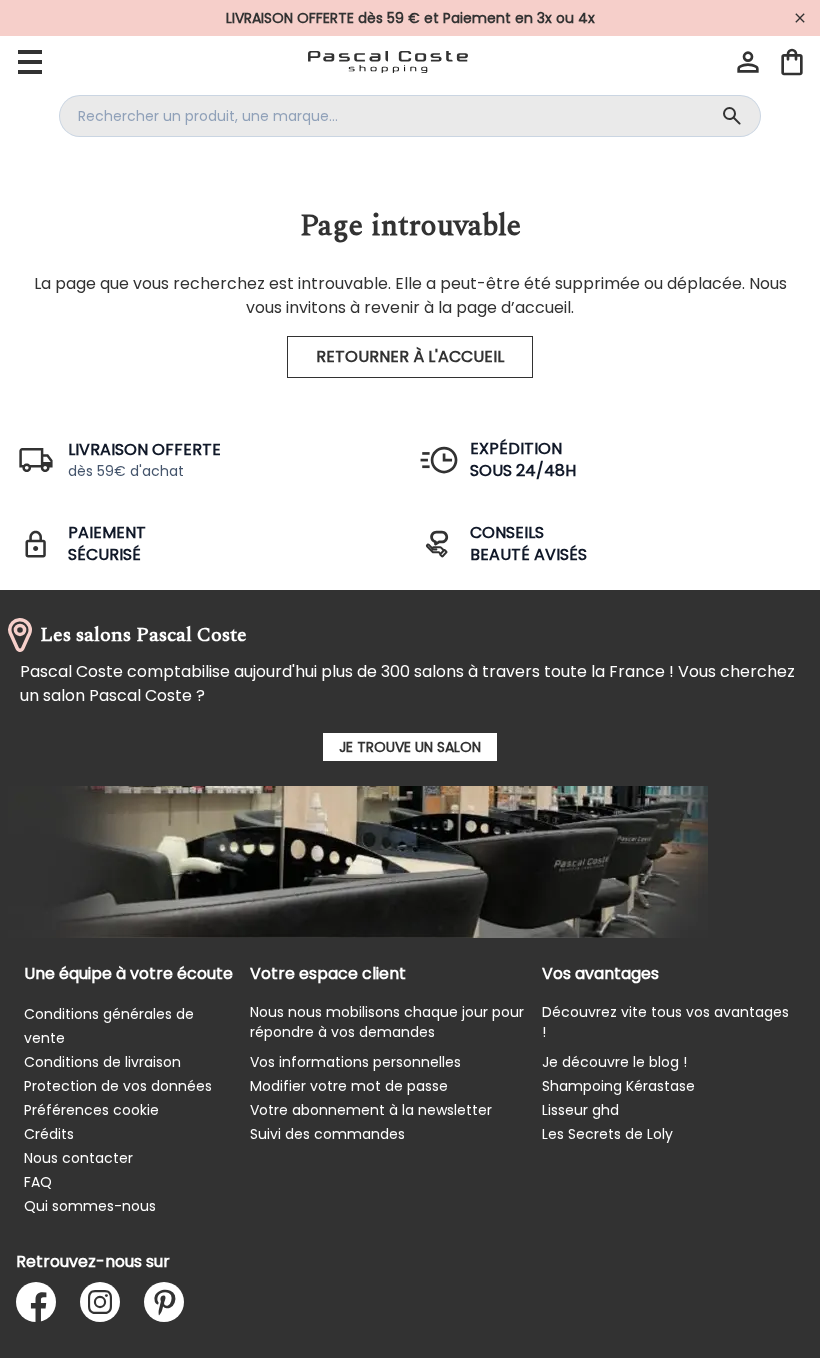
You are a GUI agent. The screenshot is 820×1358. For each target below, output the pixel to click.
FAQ (38, 1182)
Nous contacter (78, 1158)
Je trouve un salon (410, 747)
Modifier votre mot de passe (349, 1086)
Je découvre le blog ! (614, 1062)
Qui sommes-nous (90, 1206)
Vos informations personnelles (355, 1062)
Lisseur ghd (580, 1110)
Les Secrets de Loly (607, 1134)
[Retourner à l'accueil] (388, 62)
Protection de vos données (118, 1086)
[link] (410, 18)
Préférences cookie (91, 1110)
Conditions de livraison (102, 1062)
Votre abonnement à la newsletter (371, 1110)
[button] (748, 62)
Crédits (49, 1134)
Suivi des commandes (327, 1134)
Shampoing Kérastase (618, 1086)
